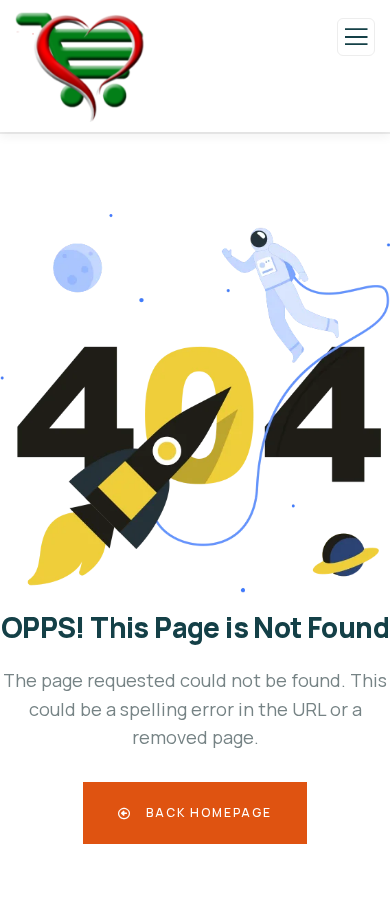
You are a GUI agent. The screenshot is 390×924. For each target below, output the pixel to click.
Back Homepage (207, 812)
